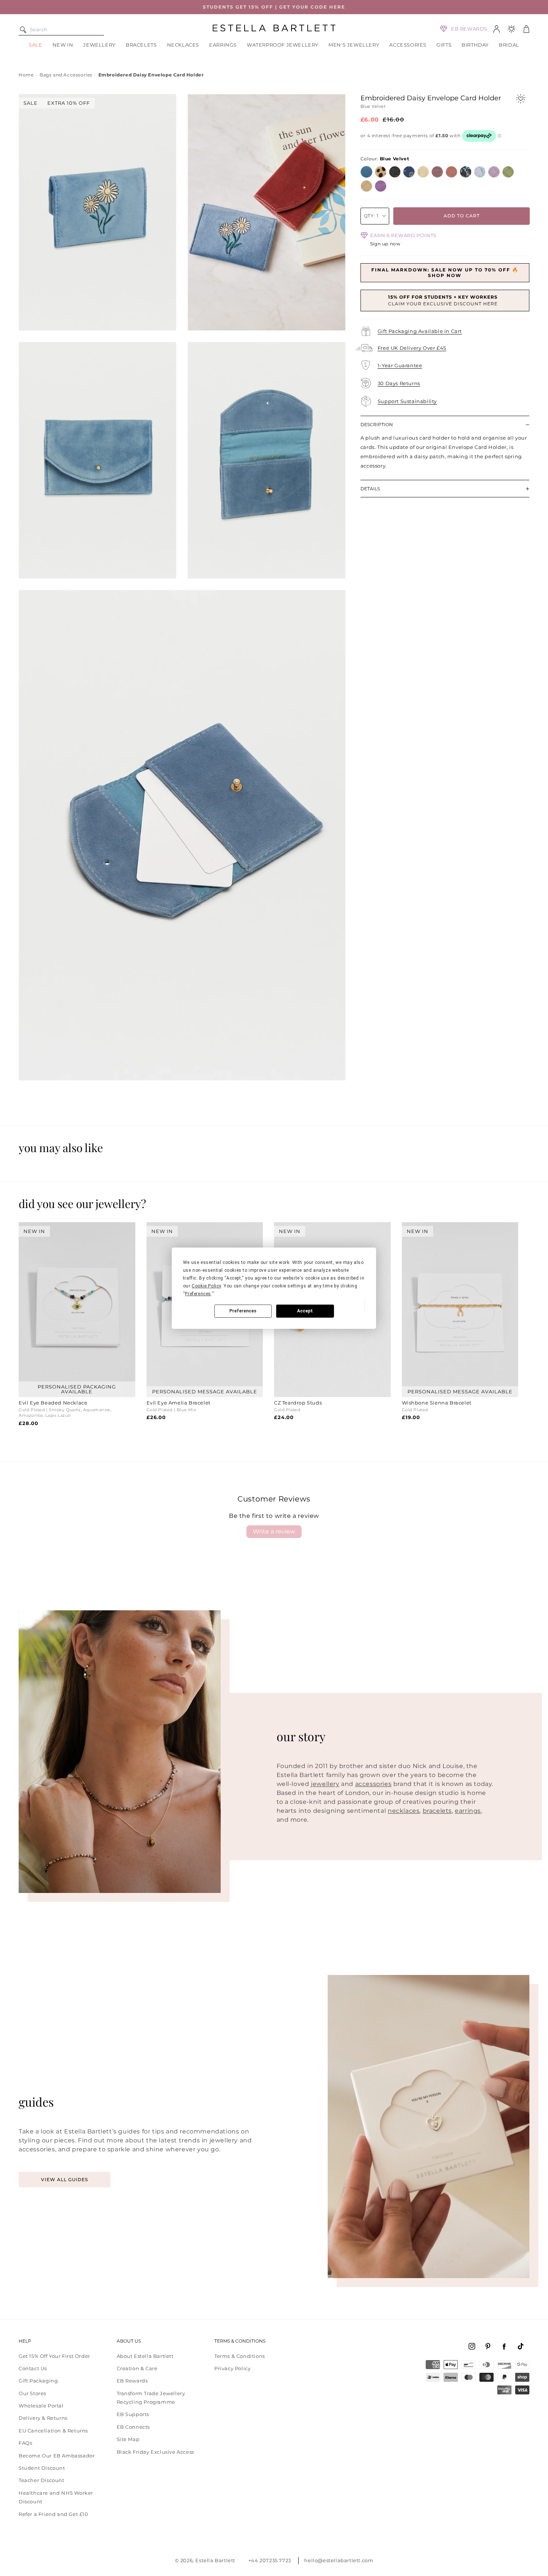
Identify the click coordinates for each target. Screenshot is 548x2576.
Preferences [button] (198, 1294)
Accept (305, 1311)
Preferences (243, 1311)
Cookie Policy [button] (206, 1286)
